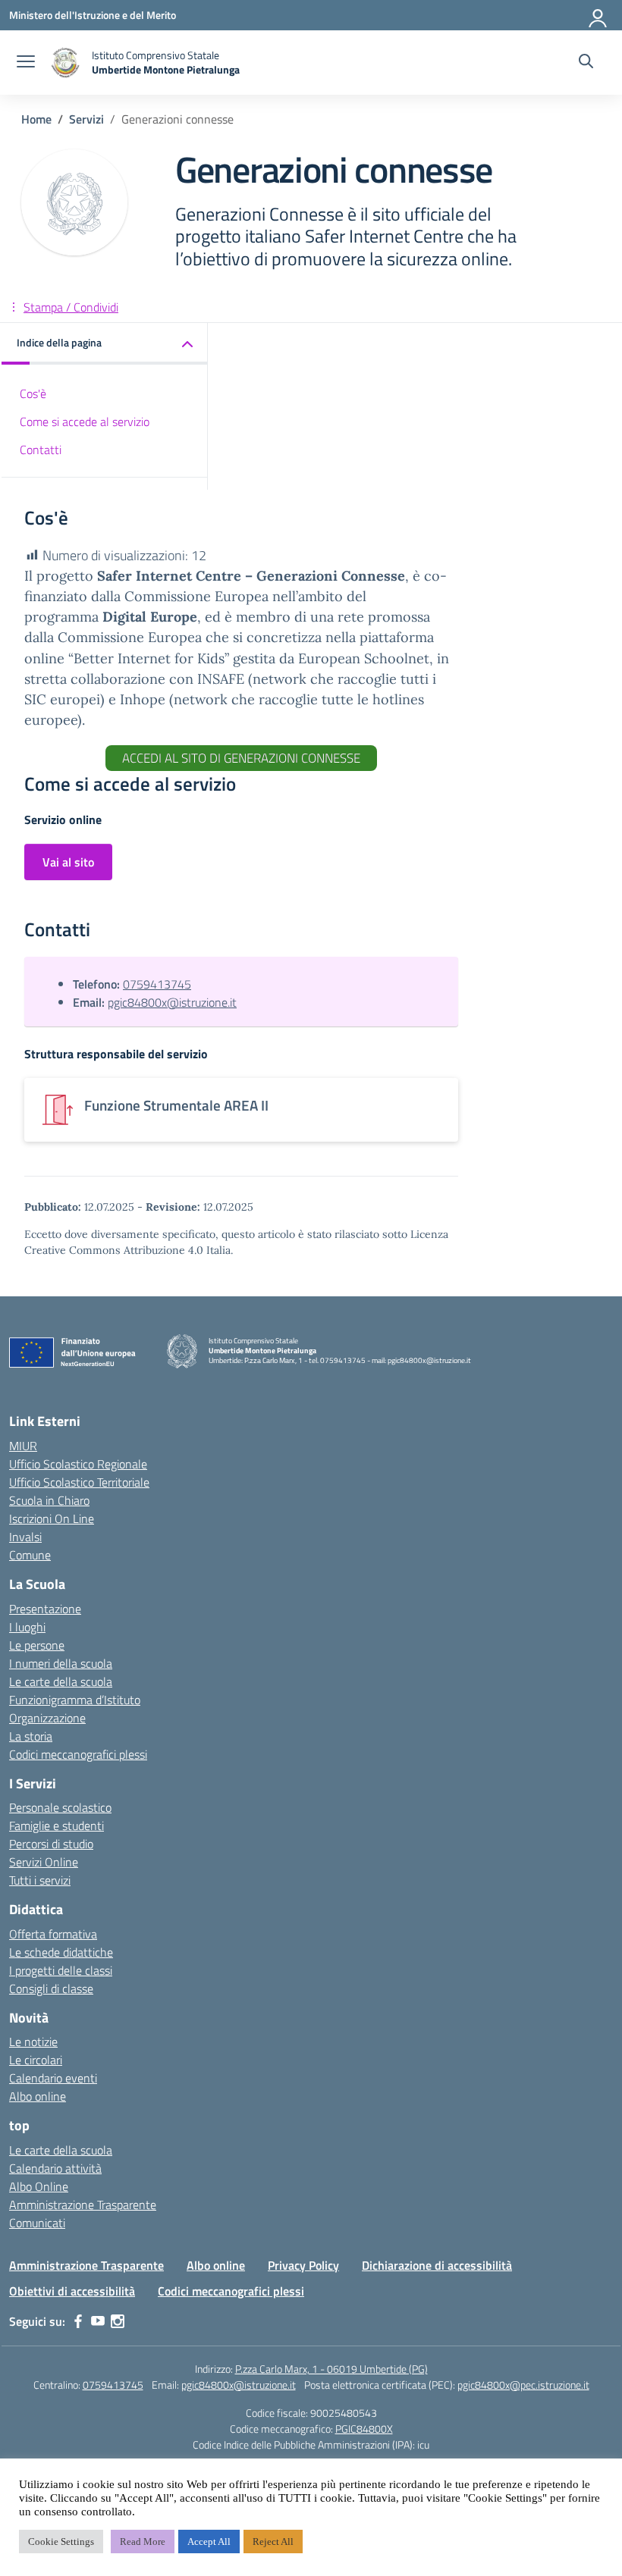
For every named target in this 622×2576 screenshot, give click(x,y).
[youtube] (98, 2321)
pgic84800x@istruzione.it (172, 1002)
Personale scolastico (60, 1807)
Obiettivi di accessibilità (72, 2291)
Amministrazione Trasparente (83, 2205)
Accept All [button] (209, 2542)
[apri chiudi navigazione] (26, 63)
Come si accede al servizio (85, 421)
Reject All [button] (273, 2542)
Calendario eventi (53, 2078)
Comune (30, 1555)
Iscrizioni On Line (52, 1518)
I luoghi (27, 1627)
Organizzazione (47, 1718)
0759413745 (157, 984)
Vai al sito (68, 862)
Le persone (37, 1645)
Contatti (41, 450)
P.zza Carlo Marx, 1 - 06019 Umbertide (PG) (331, 2369)
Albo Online (39, 2186)
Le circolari (36, 2060)
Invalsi (25, 1537)
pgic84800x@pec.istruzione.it (523, 2385)
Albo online (38, 2096)
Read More (143, 2542)
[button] (105, 344)
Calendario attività (55, 2168)
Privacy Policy (303, 2265)
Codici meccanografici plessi (78, 1754)
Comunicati (37, 2223)
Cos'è (33, 393)
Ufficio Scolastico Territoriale (79, 1482)
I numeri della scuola (61, 1663)
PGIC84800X (364, 2429)
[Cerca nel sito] (586, 63)
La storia (31, 1736)
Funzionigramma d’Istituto (75, 1700)
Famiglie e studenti (57, 1825)
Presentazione (45, 1609)
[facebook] (78, 2321)
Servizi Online (44, 1862)
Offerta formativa (53, 1934)
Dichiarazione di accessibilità (437, 2265)
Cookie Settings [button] (61, 2542)
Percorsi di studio (51, 1844)
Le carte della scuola (61, 1681)
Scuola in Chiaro (49, 1500)
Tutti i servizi (40, 1880)
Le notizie (33, 2042)
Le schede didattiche (61, 1952)
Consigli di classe (51, 1988)
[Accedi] (598, 15)
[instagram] (118, 2321)
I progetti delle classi (61, 1970)
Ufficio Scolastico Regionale (78, 1464)
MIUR (23, 1446)
